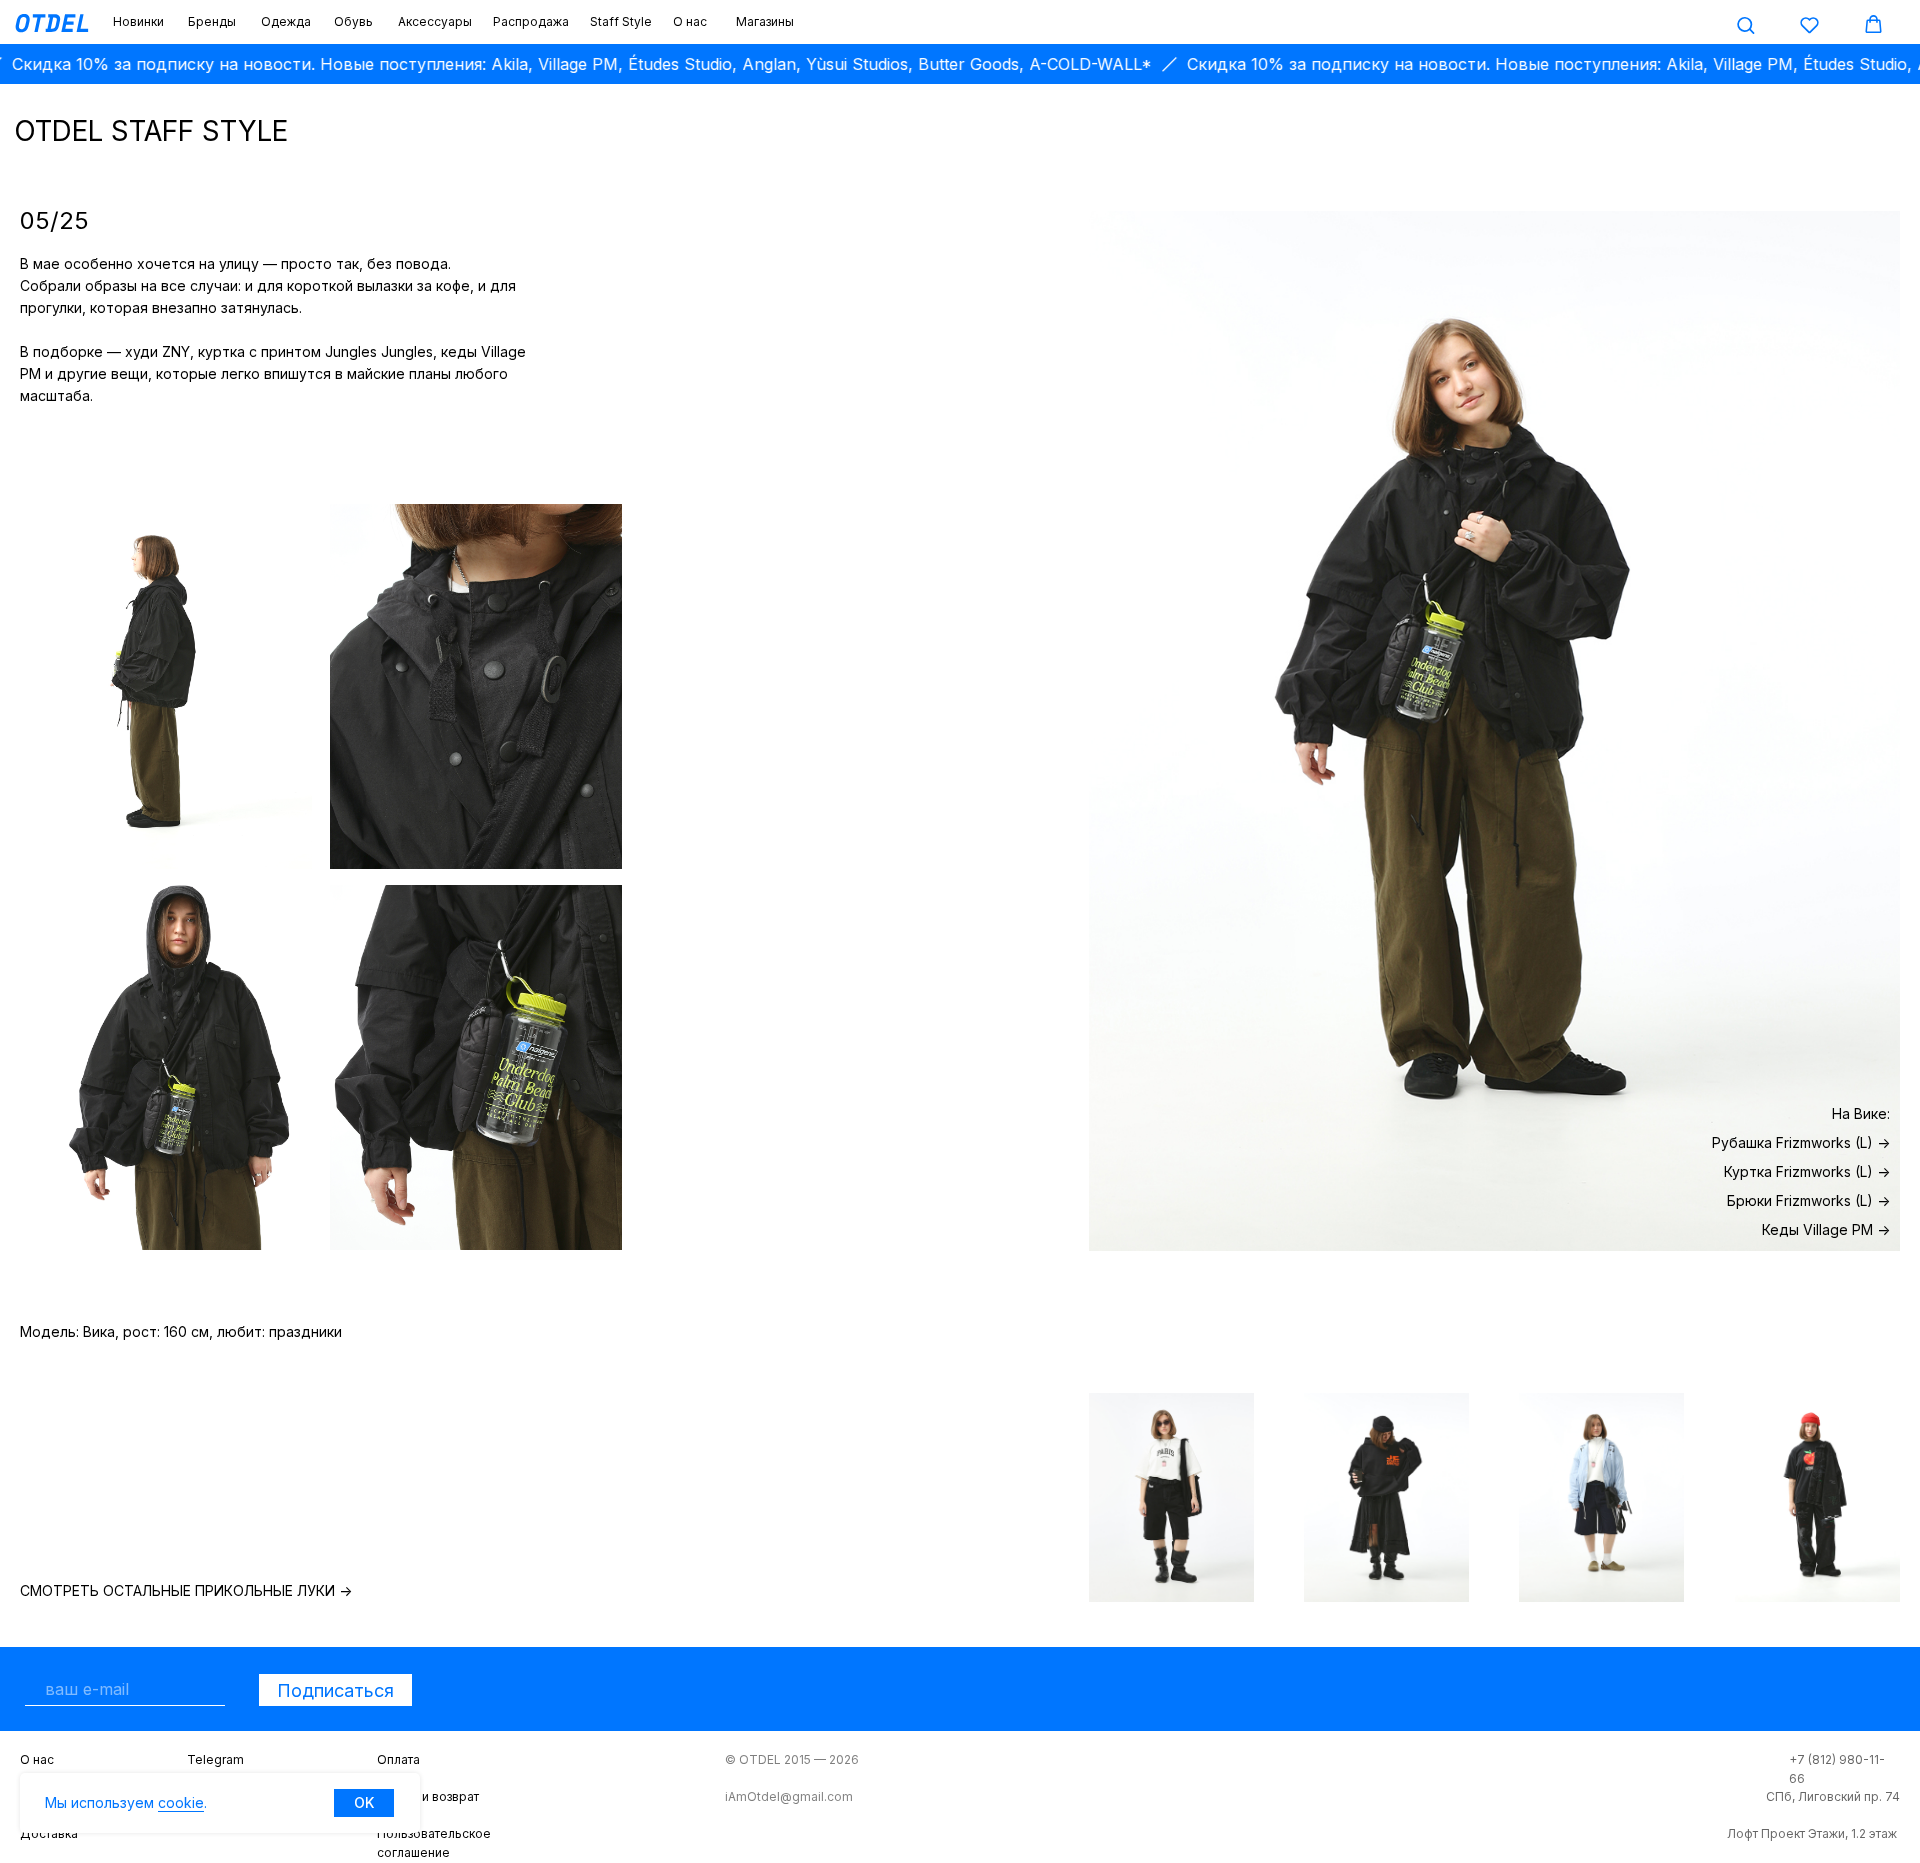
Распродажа (531, 21)
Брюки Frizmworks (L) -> (1808, 1200)
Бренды (212, 21)
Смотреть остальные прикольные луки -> (186, 1590)
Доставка (49, 1833)
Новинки (138, 21)
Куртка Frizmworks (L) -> (1807, 1171)
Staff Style (621, 21)
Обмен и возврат (428, 1796)
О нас (690, 21)
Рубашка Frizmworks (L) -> (1801, 1142)
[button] (1745, 24)
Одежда (286, 21)
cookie (181, 1802)
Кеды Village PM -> (1826, 1229)
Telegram (215, 1759)
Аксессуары (435, 21)
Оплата (398, 1759)
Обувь (353, 21)
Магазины (765, 21)
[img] (1171, 1497)
